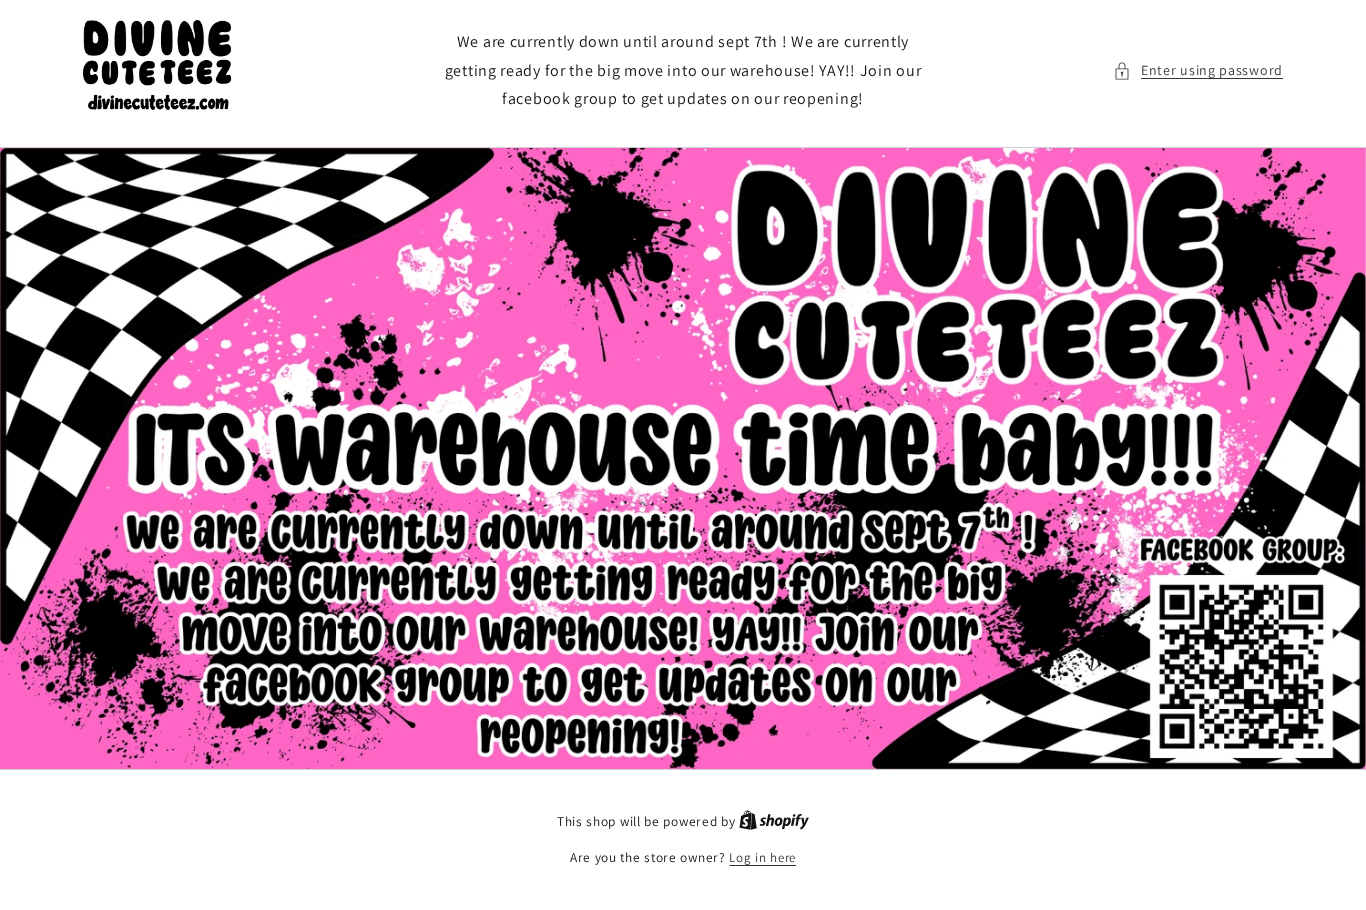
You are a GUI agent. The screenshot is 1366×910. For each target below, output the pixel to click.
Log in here (762, 857)
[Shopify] (774, 821)
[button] (1198, 70)
